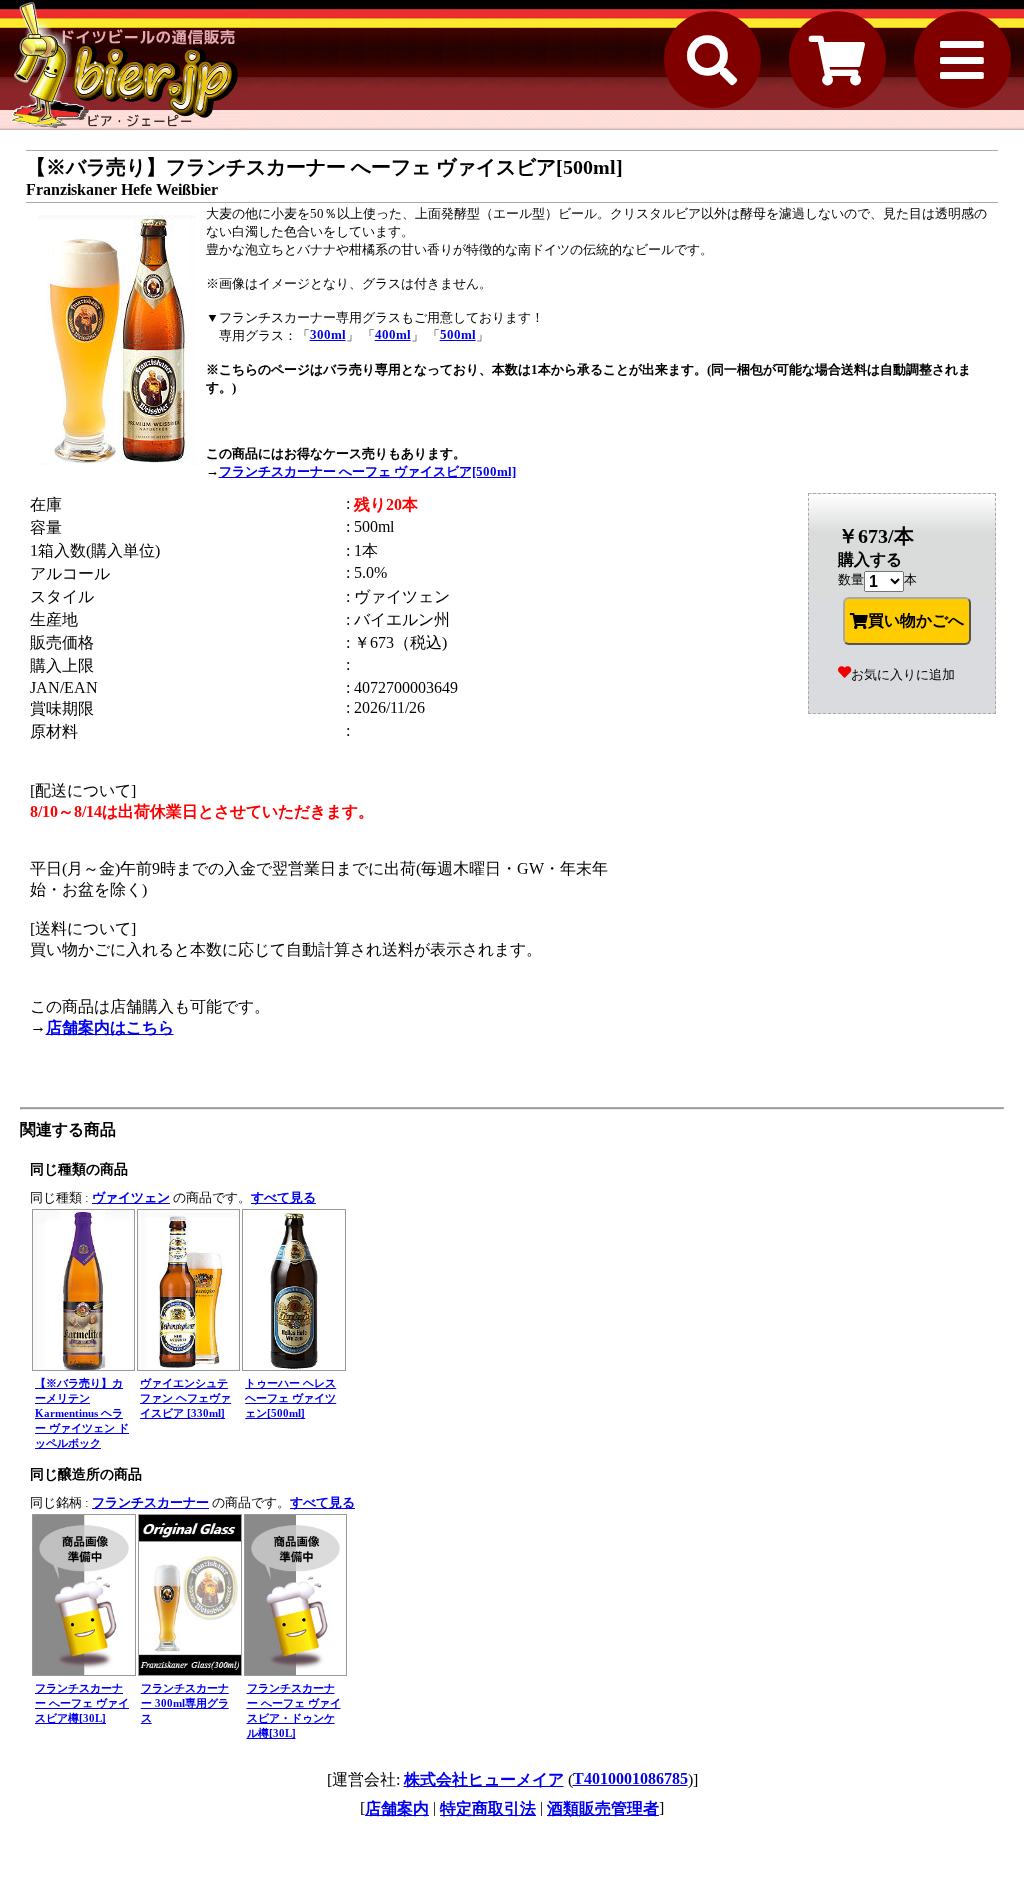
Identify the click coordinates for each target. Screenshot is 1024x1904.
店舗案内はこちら (110, 1027)
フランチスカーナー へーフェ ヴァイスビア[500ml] (367, 471)
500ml (458, 334)
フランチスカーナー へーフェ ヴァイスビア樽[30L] (82, 1703)
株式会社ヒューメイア (484, 1779)
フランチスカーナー (150, 1502)
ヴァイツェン (131, 1197)
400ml (393, 334)
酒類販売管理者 (603, 1808)
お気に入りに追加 (903, 674)
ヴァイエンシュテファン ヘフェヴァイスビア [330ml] (185, 1398)
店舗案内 (397, 1808)
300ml (328, 334)
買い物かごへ (916, 620)
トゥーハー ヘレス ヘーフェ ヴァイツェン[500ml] (290, 1398)
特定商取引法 (488, 1808)
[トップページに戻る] (125, 65)
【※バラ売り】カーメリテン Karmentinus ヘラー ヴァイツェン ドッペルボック (82, 1413)
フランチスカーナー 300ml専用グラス (185, 1703)
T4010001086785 (630, 1778)
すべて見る (283, 1197)
